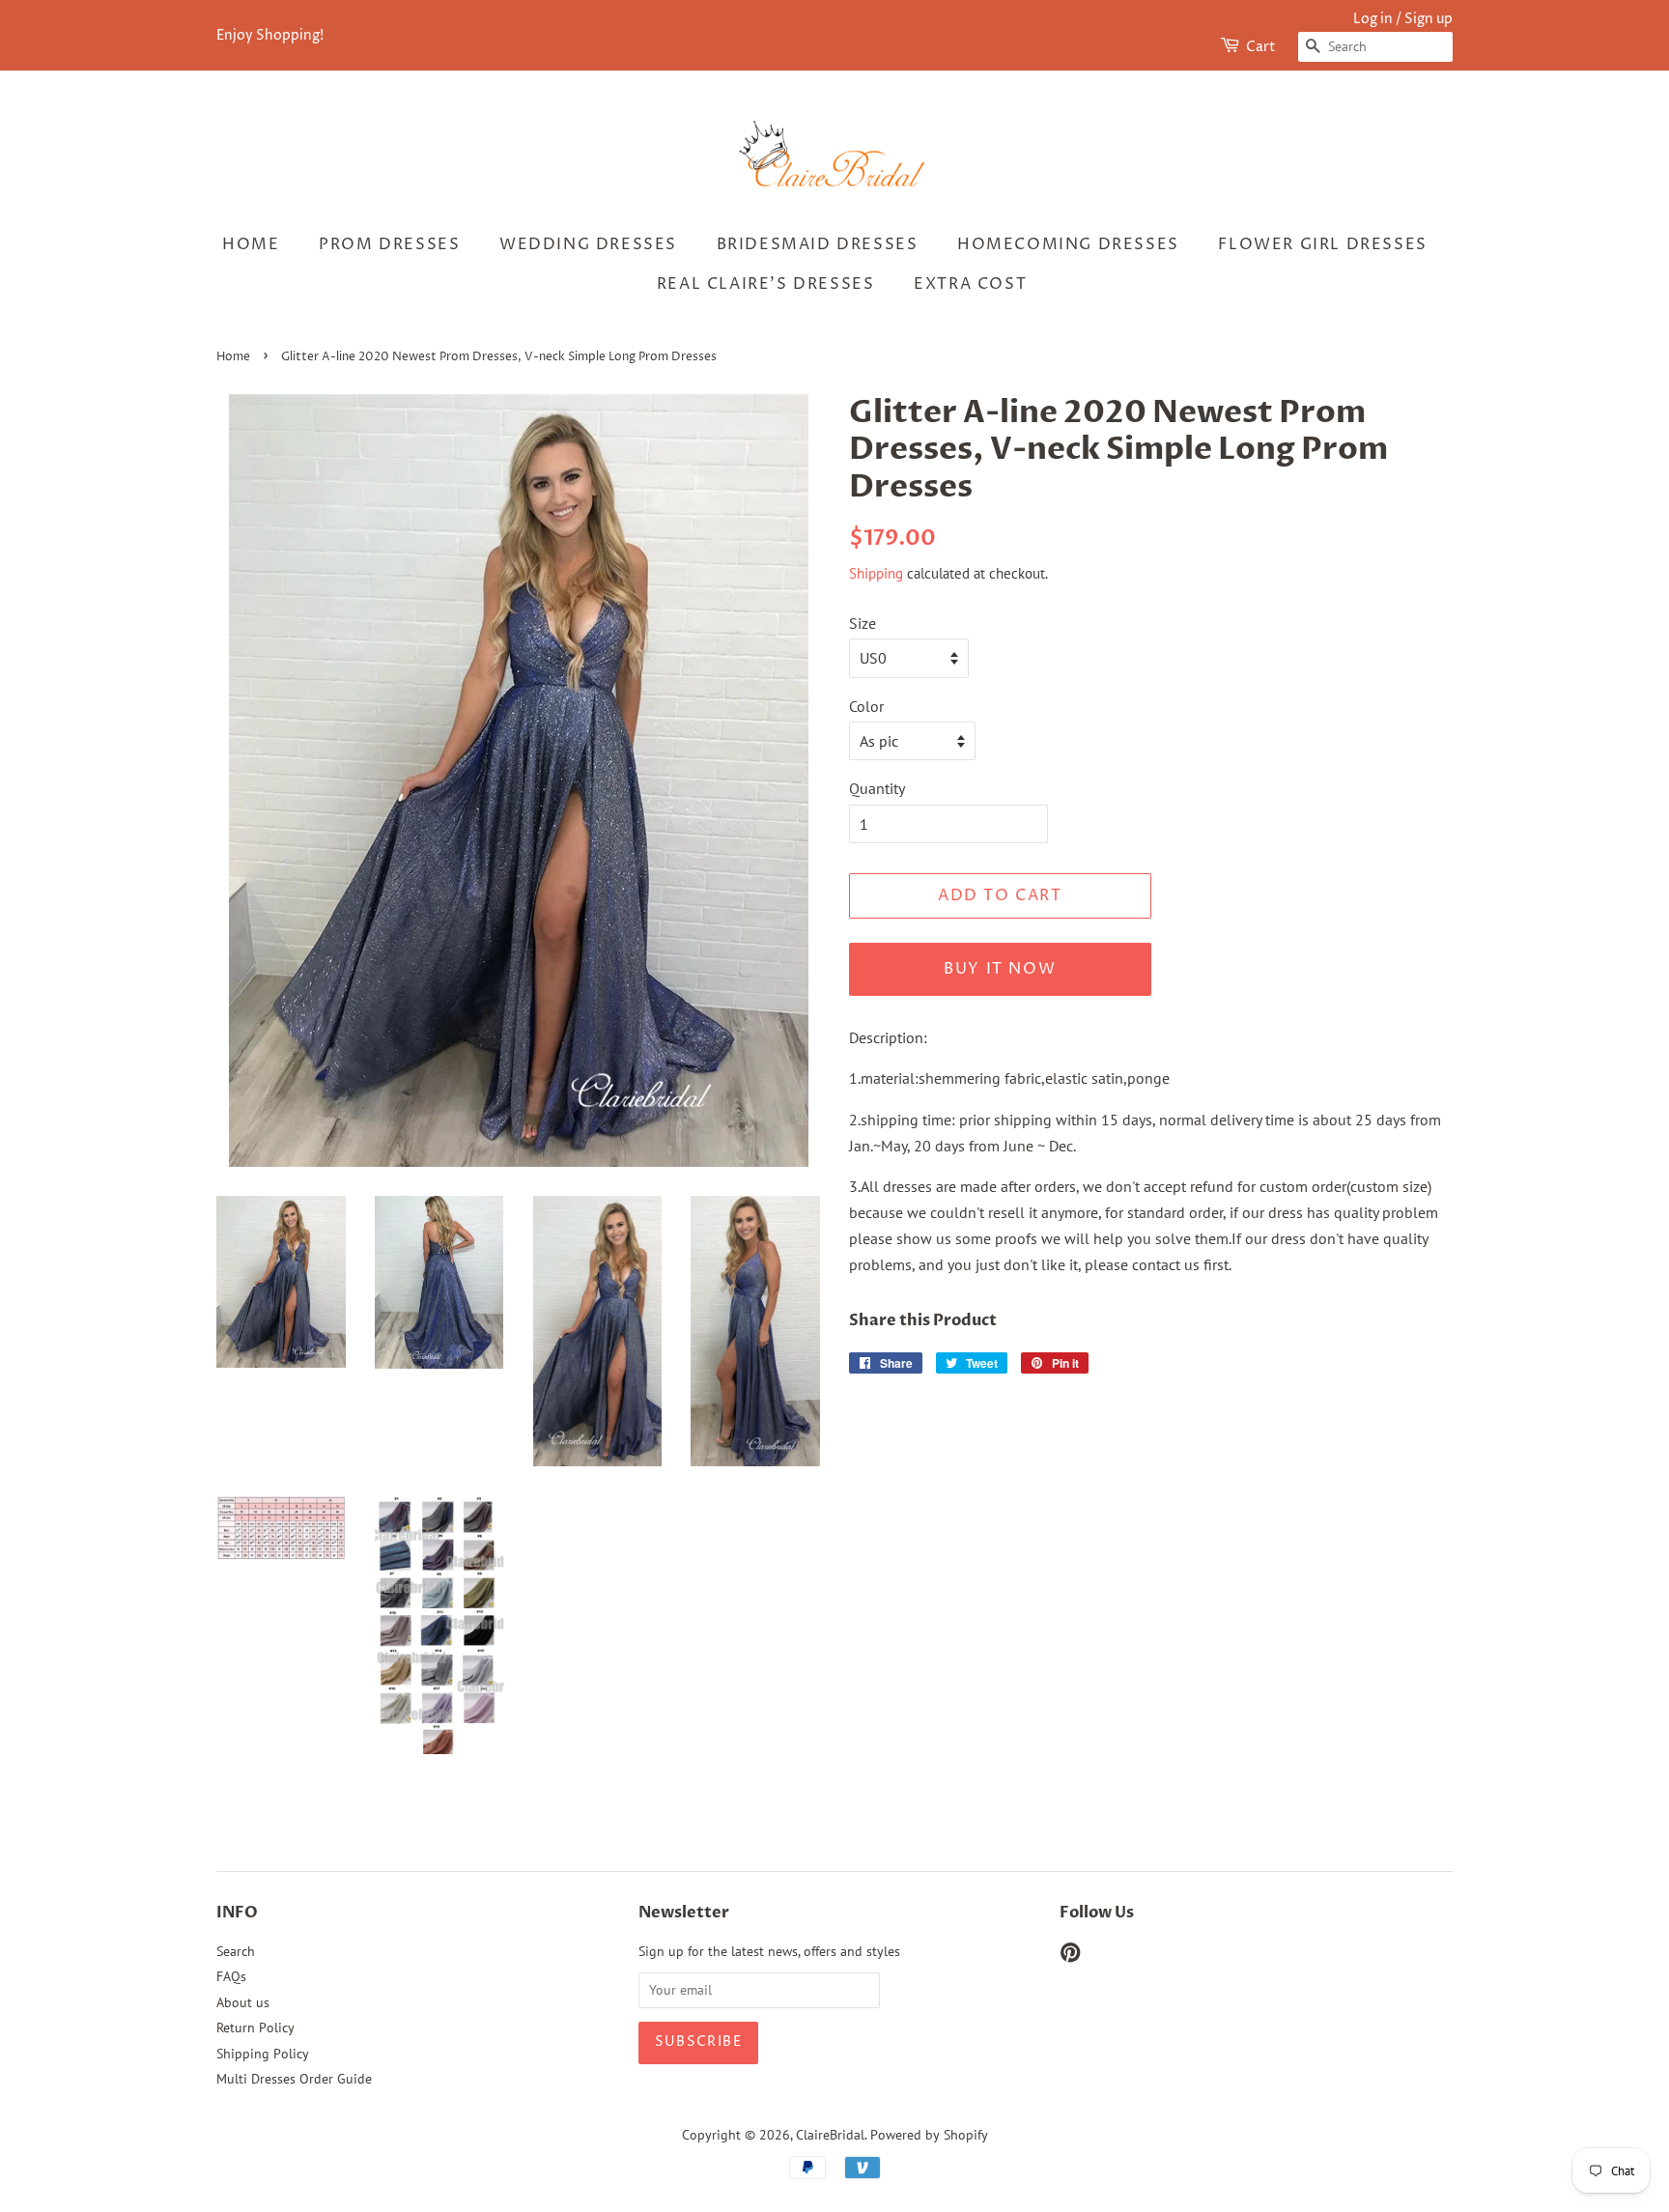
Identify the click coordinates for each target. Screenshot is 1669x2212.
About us (243, 2002)
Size (863, 623)
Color (866, 706)
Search (236, 1951)
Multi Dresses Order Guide (294, 2079)
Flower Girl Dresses (1322, 244)
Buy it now (1000, 969)
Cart (1261, 47)
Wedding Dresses (588, 244)
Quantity (877, 788)
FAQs (231, 1976)
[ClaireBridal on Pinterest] (1070, 1956)
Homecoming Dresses (1068, 244)
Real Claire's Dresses (766, 284)
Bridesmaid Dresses (818, 244)
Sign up (1429, 19)
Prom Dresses (389, 244)
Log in (1373, 19)
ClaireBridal (830, 2135)
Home (251, 244)
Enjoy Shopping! (270, 35)
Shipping (876, 573)
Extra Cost (970, 284)
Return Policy (255, 2028)
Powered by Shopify (929, 2135)
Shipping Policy (263, 2054)
